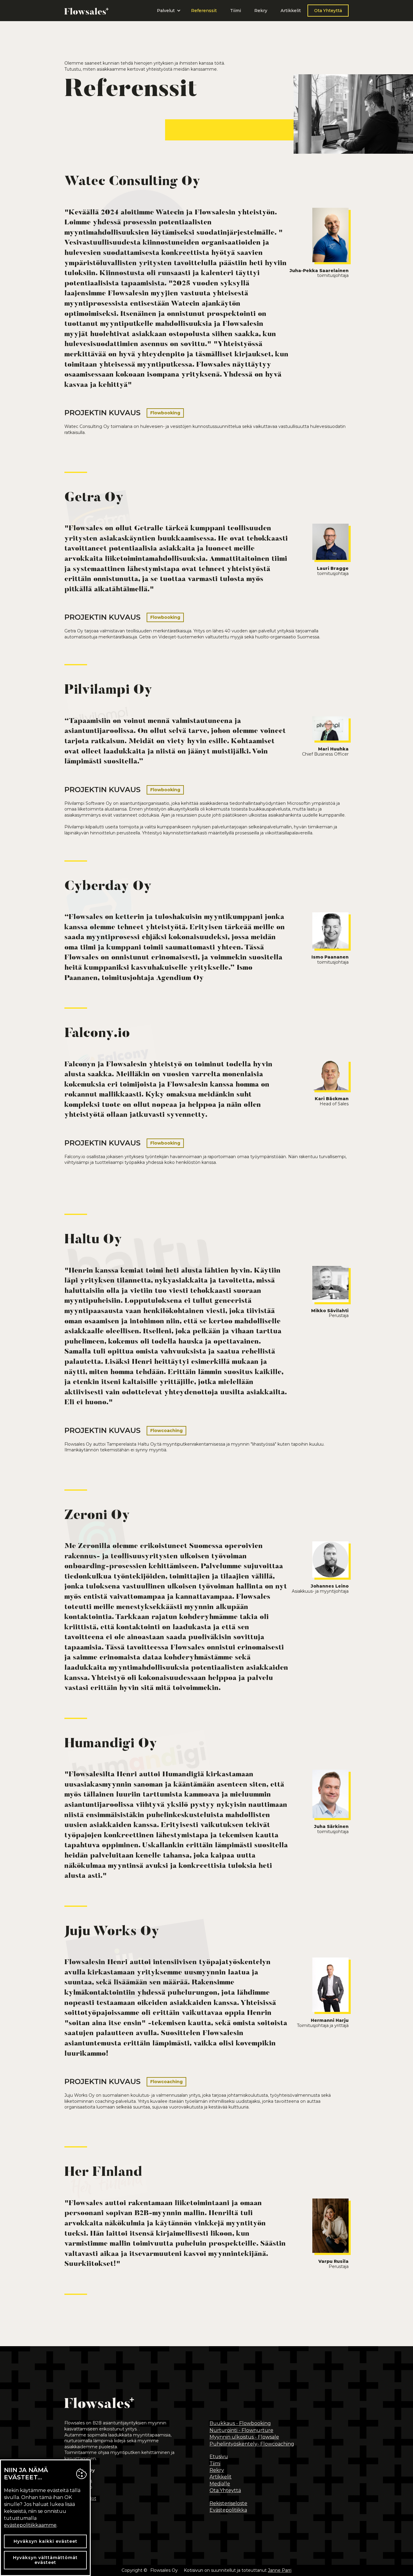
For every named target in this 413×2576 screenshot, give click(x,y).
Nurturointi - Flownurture (241, 2430)
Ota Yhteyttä (328, 11)
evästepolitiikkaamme (30, 2525)
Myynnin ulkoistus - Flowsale (244, 2437)
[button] (167, 11)
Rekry (261, 11)
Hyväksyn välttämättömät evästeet (45, 2560)
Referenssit (204, 11)
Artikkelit (291, 11)
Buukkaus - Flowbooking (240, 2423)
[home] (86, 11)
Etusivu (219, 2457)
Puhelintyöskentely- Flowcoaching (252, 2444)
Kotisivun (193, 2570)
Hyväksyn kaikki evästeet (46, 2541)
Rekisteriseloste (228, 2503)
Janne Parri (280, 2570)
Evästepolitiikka (228, 2510)
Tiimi (236, 11)
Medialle (220, 2484)
